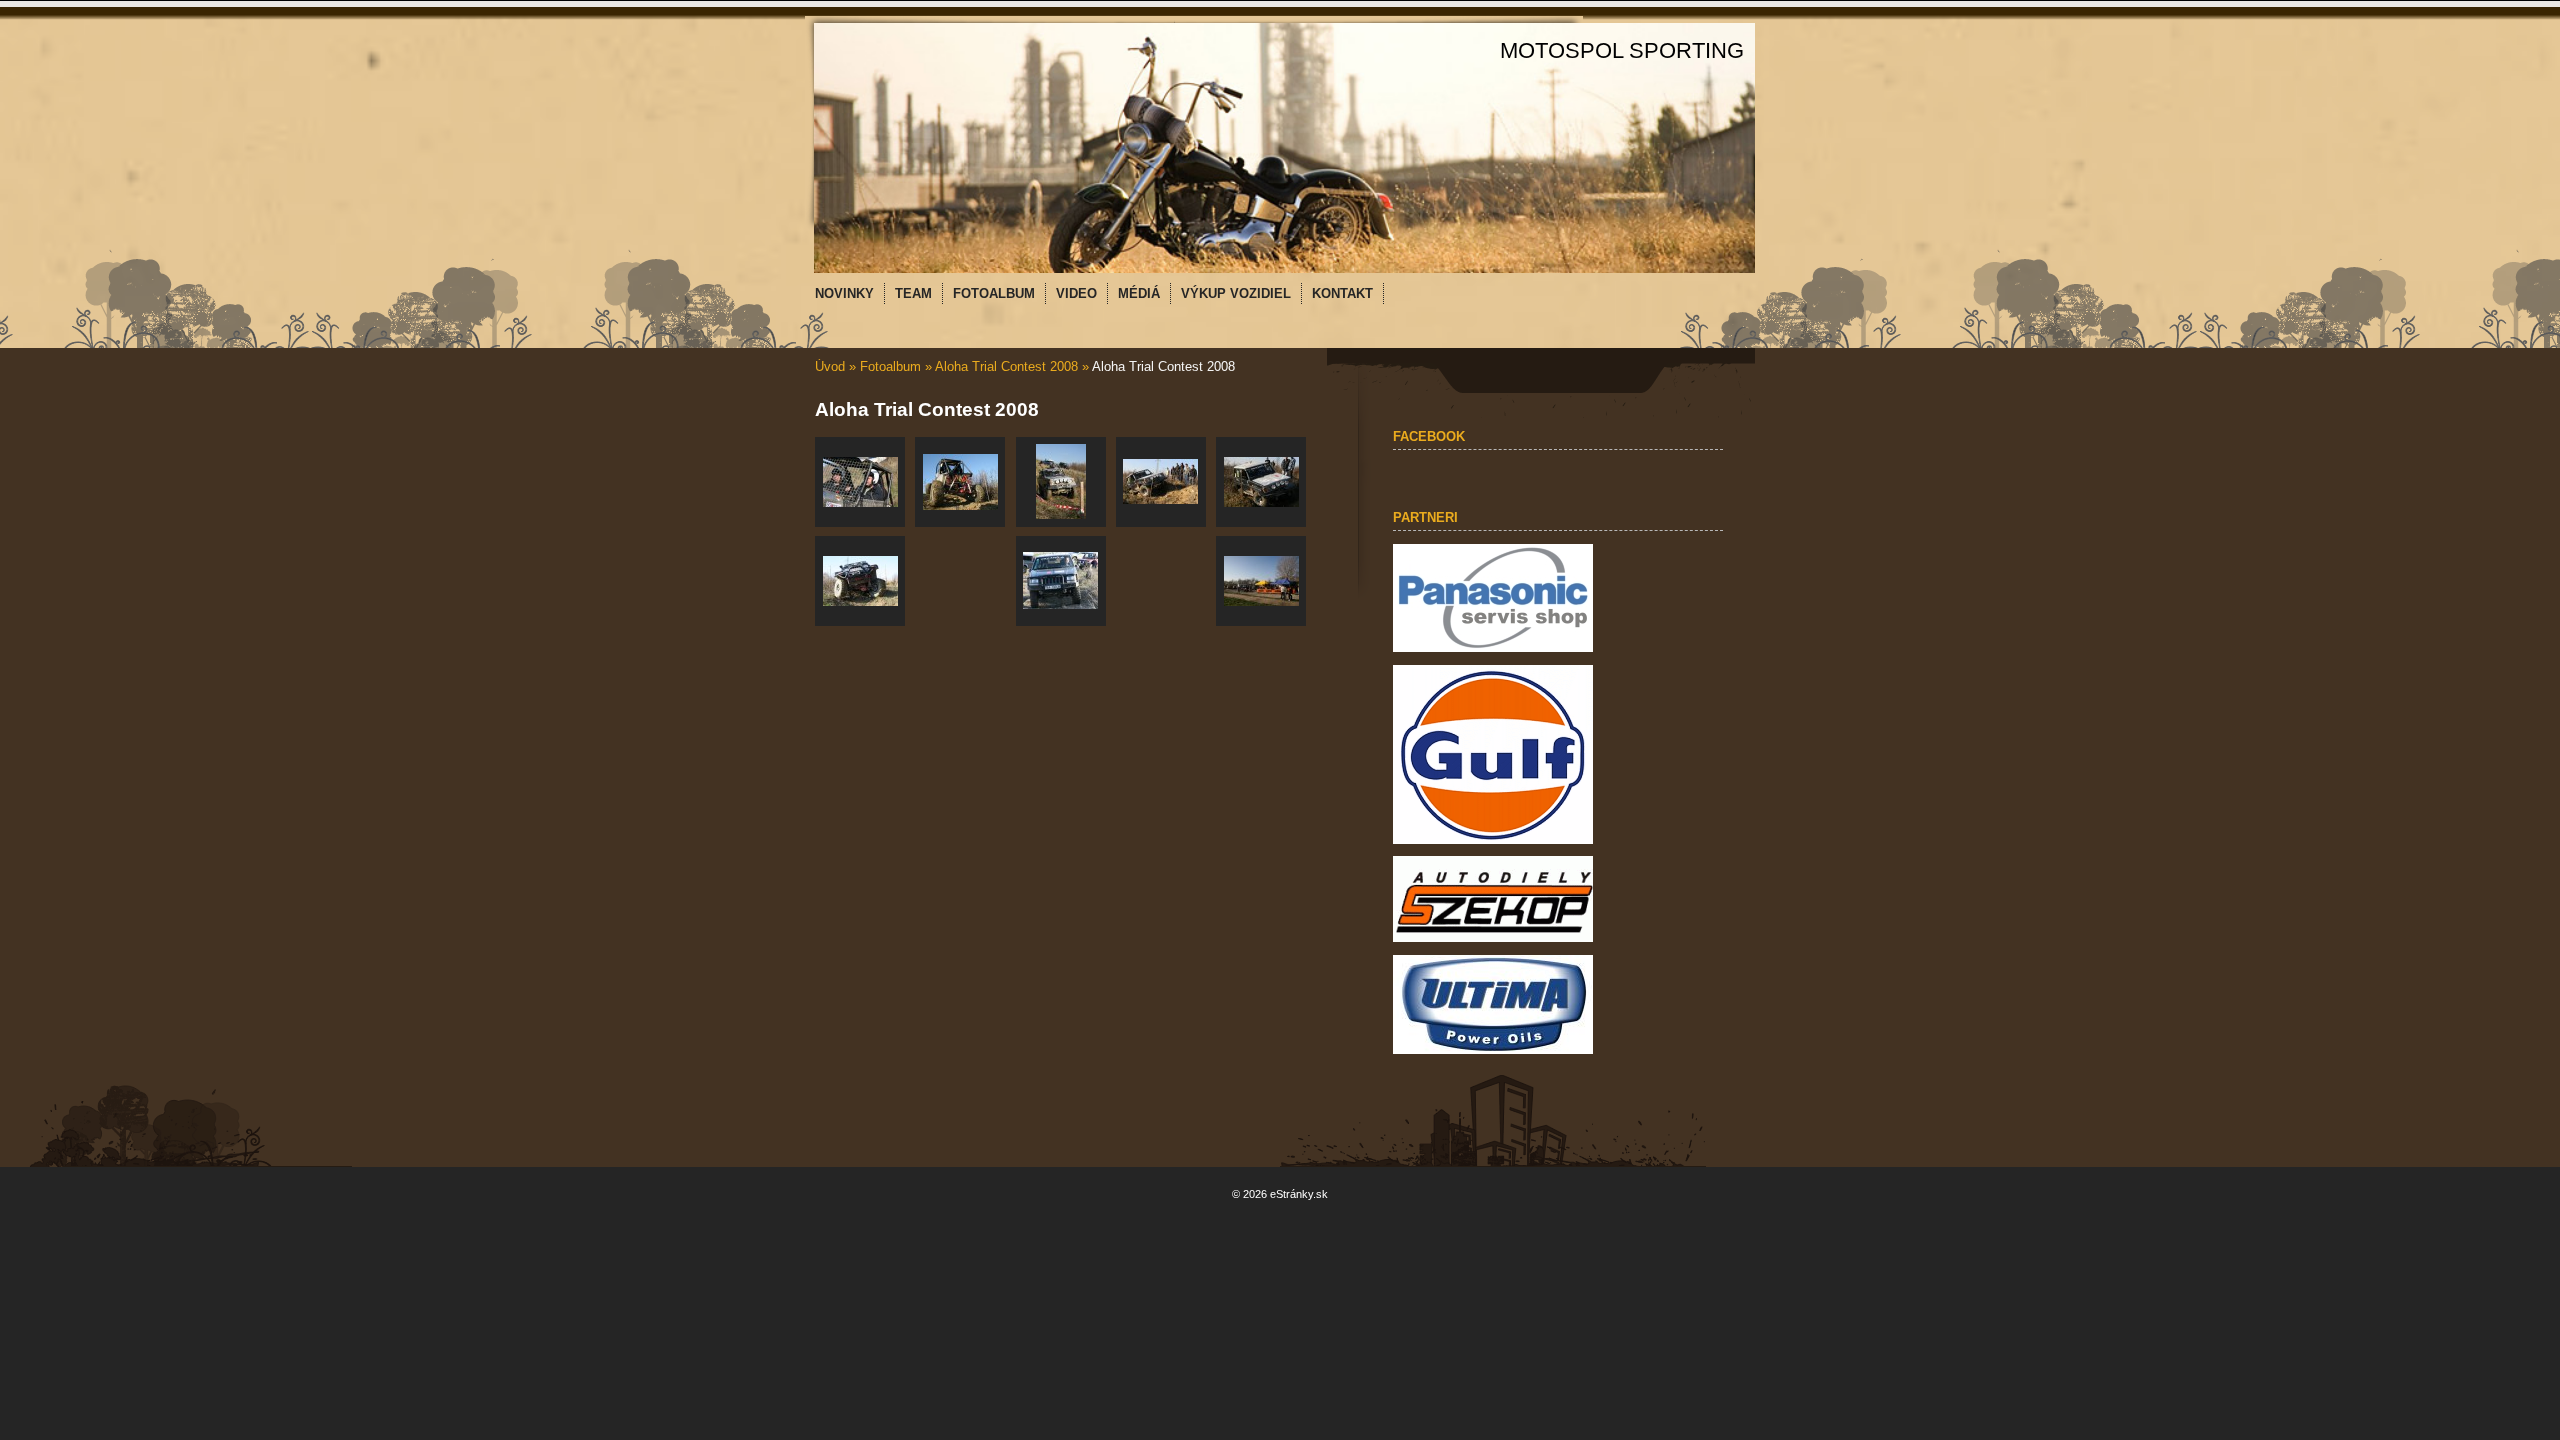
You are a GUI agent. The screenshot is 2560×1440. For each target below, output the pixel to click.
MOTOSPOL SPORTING (1622, 50)
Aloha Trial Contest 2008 (1006, 366)
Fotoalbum (890, 366)
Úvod (830, 366)
